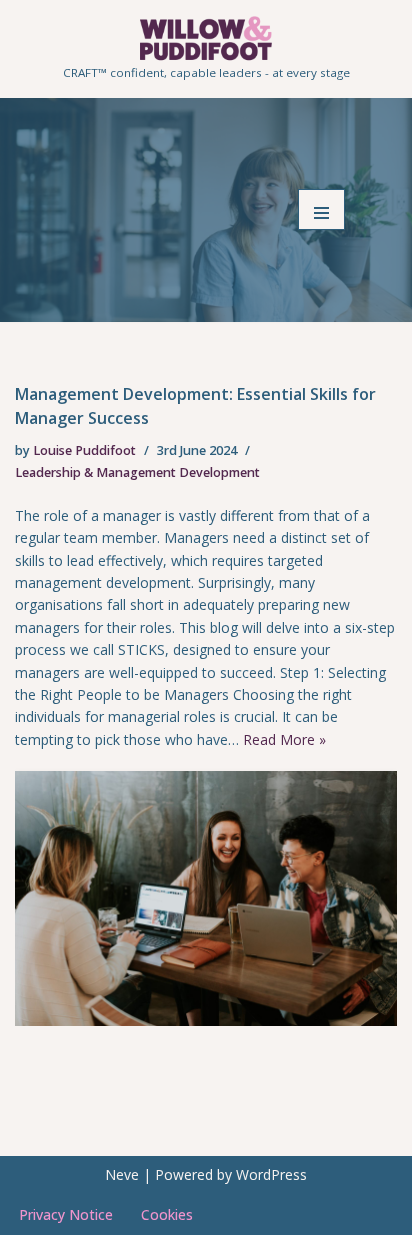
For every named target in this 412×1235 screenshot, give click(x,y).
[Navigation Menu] (321, 209)
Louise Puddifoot (84, 450)
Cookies (167, 1214)
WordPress (271, 1174)
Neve (122, 1174)
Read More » (284, 739)
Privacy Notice (66, 1214)
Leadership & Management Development (137, 472)
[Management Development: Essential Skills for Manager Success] (206, 898)
